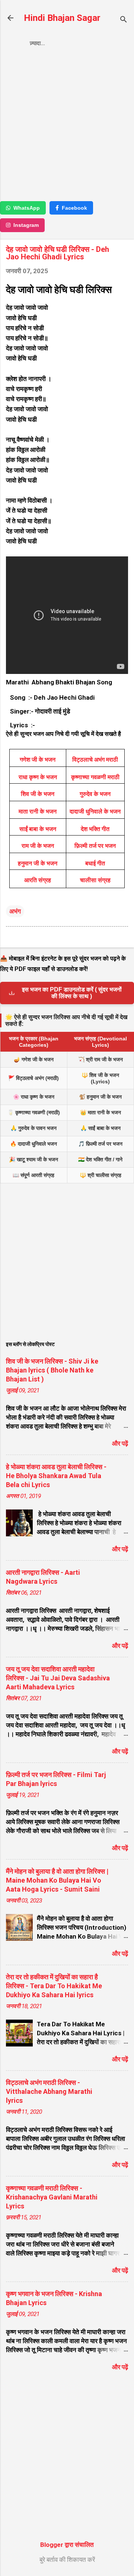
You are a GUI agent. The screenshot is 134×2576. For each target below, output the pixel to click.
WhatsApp (27, 208)
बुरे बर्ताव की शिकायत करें (67, 2560)
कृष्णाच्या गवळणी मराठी (95, 777)
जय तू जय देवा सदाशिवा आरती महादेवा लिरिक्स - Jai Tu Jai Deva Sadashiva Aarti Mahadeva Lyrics (58, 1678)
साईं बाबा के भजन (38, 829)
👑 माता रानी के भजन (100, 1112)
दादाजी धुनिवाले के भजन (95, 811)
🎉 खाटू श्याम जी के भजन (33, 1159)
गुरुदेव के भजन (95, 794)
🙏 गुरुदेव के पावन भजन (33, 1128)
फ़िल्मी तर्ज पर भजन (95, 846)
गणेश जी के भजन (38, 760)
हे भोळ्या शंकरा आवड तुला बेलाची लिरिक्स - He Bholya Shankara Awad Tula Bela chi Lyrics (56, 1476)
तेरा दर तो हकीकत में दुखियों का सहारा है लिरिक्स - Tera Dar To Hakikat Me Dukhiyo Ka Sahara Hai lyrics (54, 1986)
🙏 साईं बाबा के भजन (100, 1128)
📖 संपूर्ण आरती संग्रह (33, 1175)
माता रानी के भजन (38, 811)
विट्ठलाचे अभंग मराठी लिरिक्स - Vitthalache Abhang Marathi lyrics (49, 2091)
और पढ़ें (120, 1443)
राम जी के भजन (38, 846)
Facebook (74, 208)
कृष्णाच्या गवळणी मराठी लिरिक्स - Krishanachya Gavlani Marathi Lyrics (52, 2197)
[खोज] (124, 20)
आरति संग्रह (38, 880)
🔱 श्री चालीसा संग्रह (100, 1175)
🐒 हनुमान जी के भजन (100, 1097)
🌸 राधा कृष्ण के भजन (34, 1097)
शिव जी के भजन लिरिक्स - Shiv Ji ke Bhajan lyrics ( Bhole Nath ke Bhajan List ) (52, 1370)
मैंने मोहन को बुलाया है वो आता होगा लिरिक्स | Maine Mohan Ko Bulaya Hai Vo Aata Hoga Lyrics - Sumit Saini (57, 1880)
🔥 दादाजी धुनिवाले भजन (33, 1144)
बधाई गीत (95, 863)
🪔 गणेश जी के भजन (34, 1059)
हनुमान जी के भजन (38, 863)
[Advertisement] (67, 127)
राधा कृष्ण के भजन (38, 777)
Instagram (26, 225)
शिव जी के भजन (38, 794)
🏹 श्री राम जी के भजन (100, 1059)
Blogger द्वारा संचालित (67, 2545)
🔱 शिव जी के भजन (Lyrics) (100, 1078)
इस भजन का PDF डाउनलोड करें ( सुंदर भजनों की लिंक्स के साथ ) (72, 993)
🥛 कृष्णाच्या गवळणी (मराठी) (34, 1112)
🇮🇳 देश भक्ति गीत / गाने (100, 1159)
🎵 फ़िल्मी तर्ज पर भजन (100, 1144)
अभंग (15, 911)
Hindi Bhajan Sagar (62, 18)
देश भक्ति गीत (95, 829)
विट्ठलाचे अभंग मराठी (95, 760)
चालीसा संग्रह (95, 880)
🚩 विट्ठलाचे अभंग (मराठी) (33, 1078)
